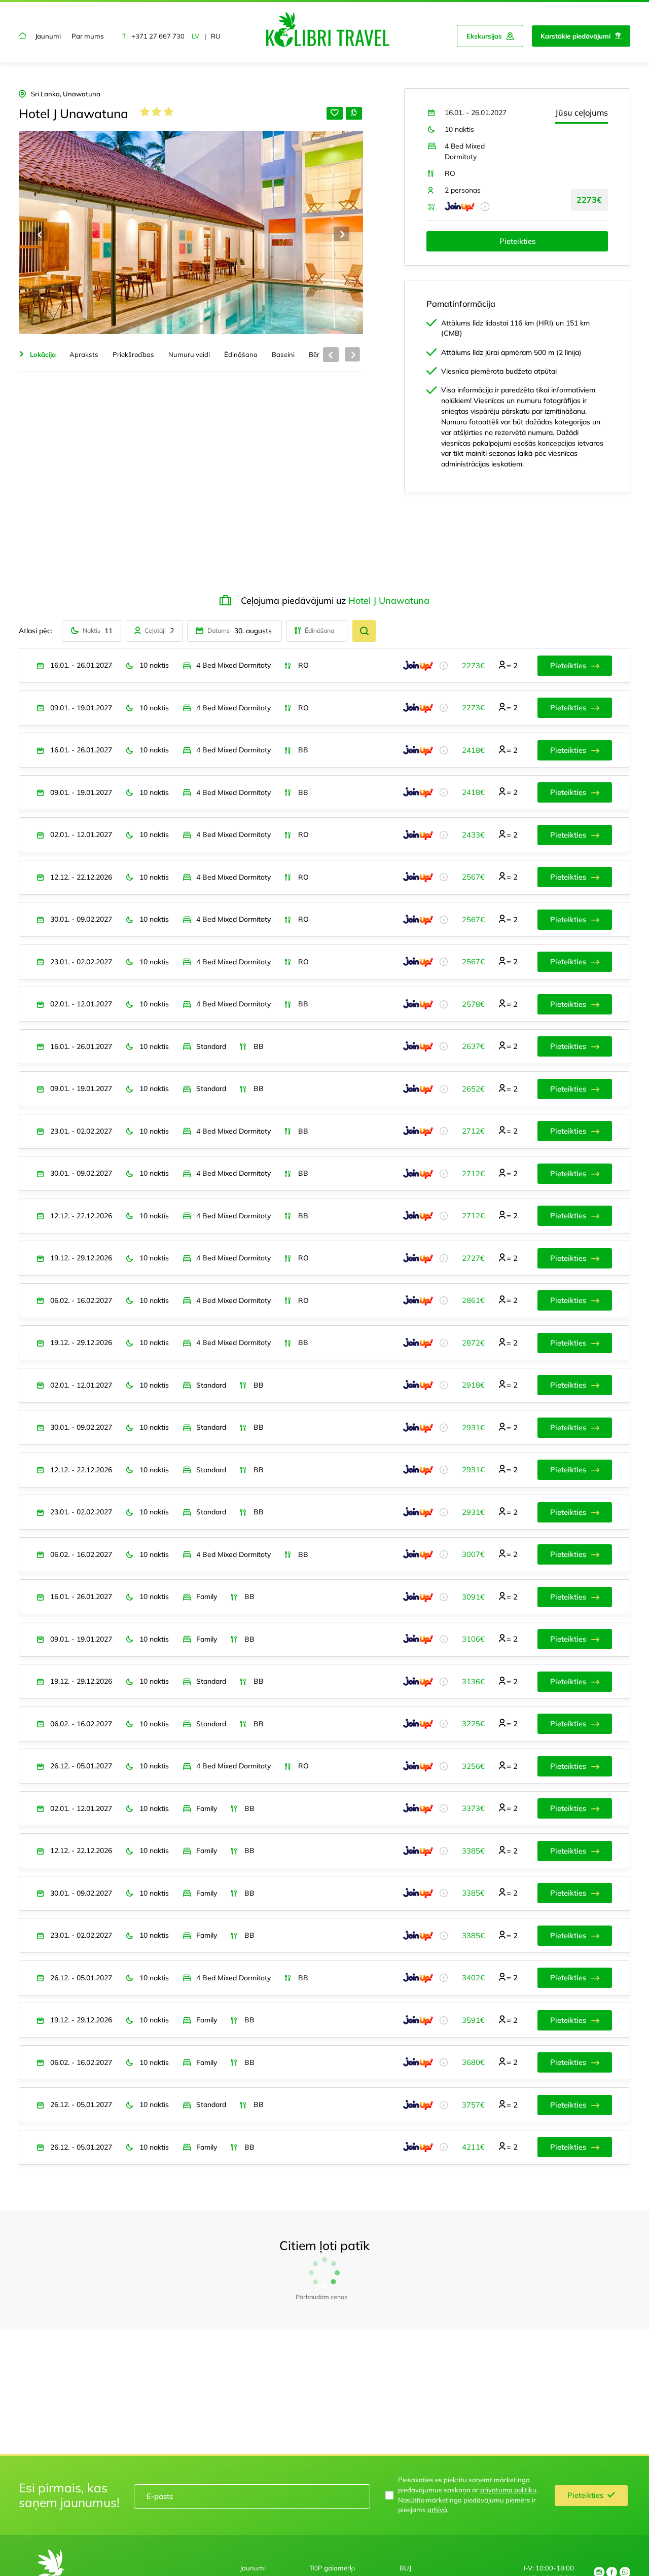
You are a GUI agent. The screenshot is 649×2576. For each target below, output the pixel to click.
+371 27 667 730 (158, 36)
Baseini (283, 354)
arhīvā (437, 2529)
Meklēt (364, 631)
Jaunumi (48, 36)
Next (341, 234)
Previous (40, 234)
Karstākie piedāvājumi (575, 36)
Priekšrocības (133, 354)
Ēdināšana (241, 354)
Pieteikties (517, 241)
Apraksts (84, 354)
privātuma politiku (508, 2509)
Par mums (88, 36)
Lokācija (43, 354)
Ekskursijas (484, 36)
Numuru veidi (189, 354)
